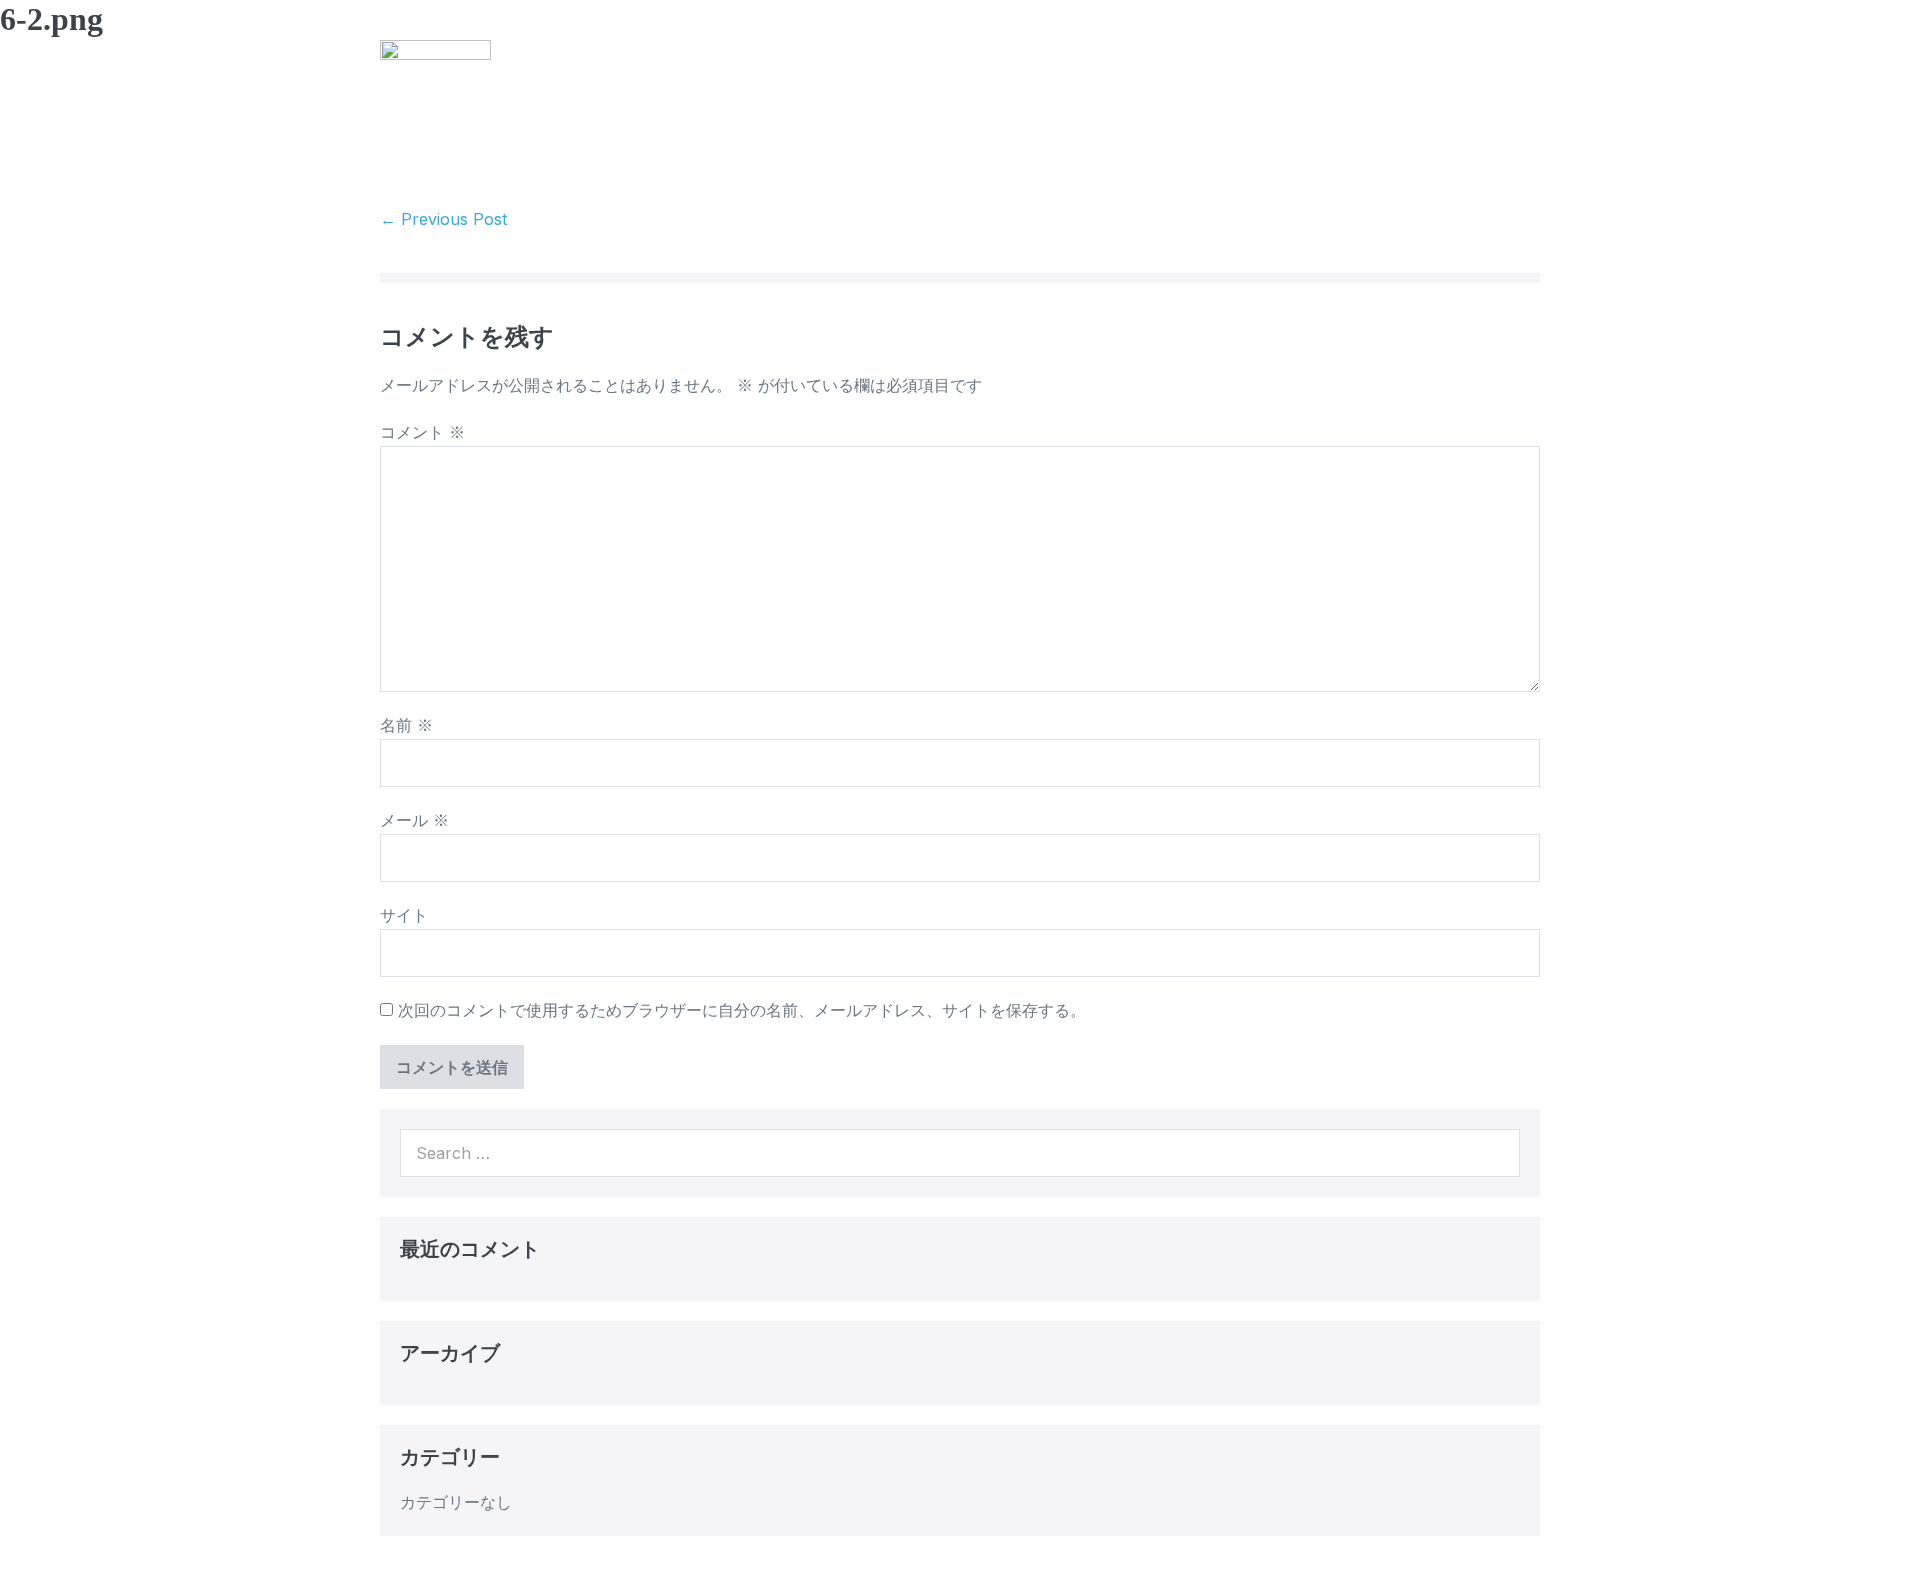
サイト (404, 915)
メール (414, 820)
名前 (406, 725)
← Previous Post (443, 219)
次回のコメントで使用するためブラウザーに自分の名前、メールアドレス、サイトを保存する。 (742, 1010)
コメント (422, 432)
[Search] (1494, 1153)
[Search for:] (960, 1153)
